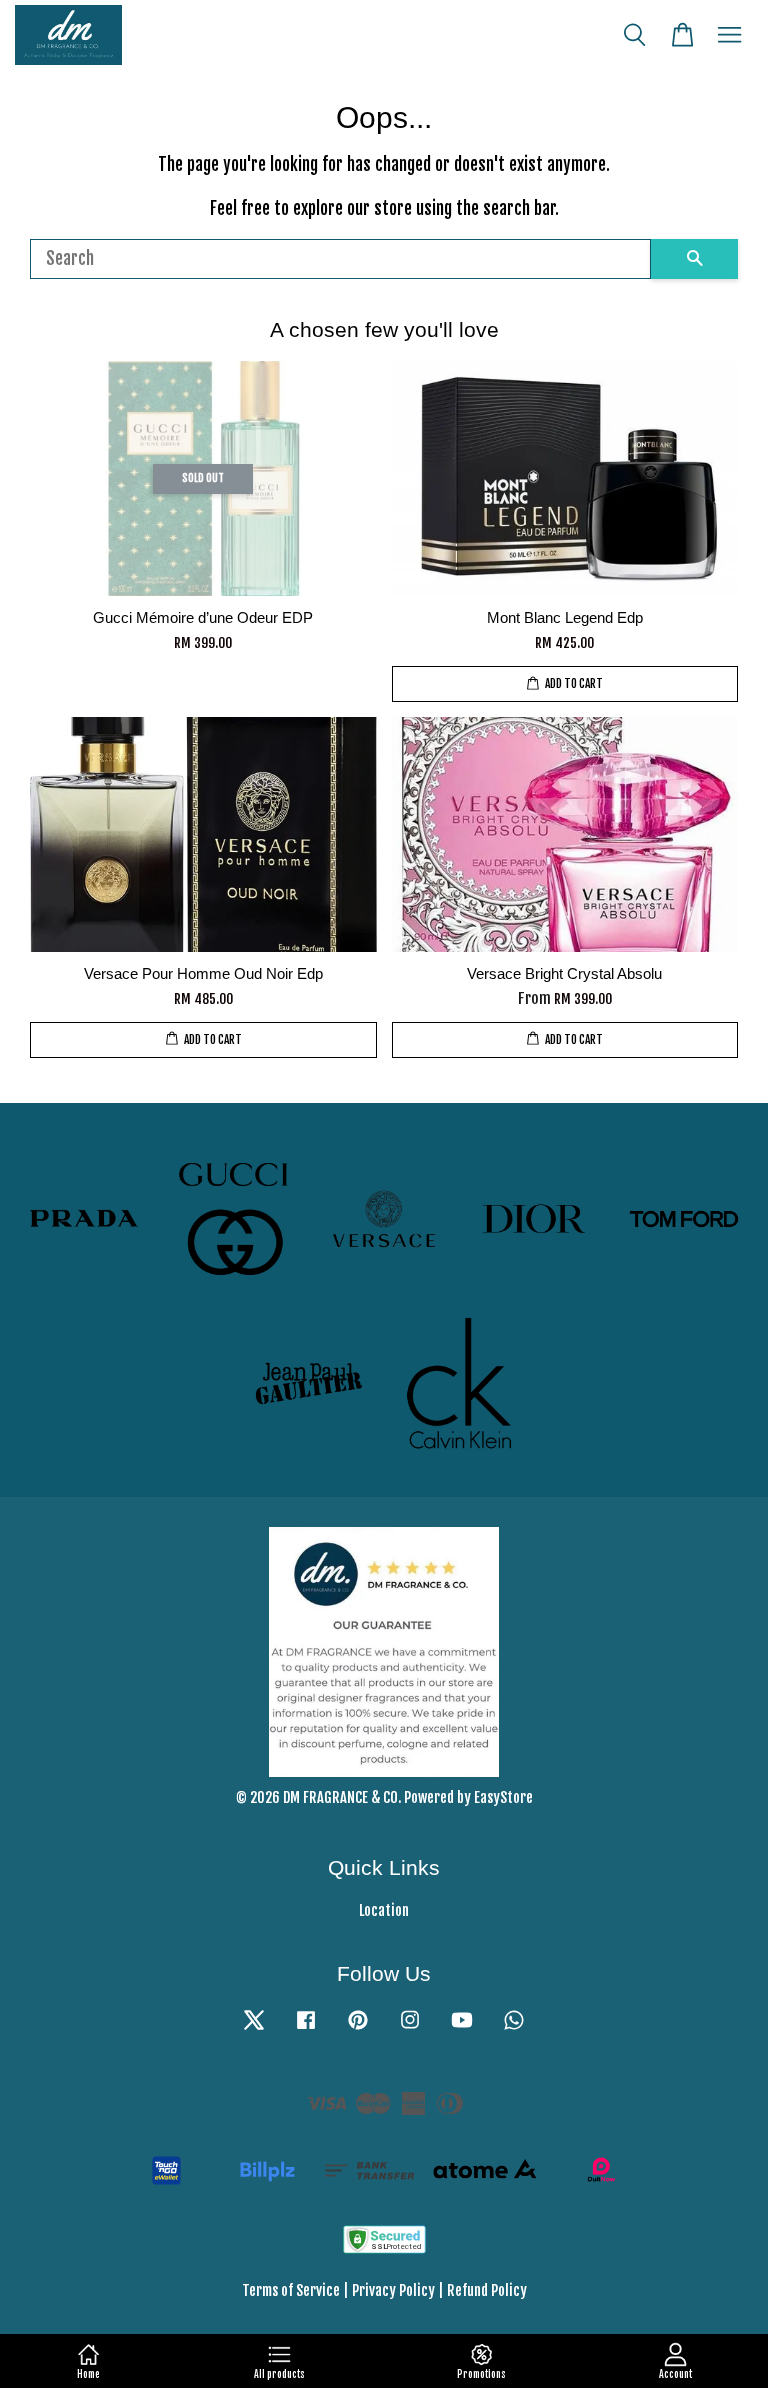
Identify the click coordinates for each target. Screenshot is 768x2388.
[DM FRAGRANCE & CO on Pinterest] (358, 2028)
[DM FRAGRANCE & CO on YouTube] (462, 2028)
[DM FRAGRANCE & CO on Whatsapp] (514, 2028)
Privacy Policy (393, 2290)
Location (384, 1910)
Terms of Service (291, 2290)
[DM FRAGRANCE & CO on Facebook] (306, 2028)
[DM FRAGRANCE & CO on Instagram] (410, 2028)
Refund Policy (487, 2290)
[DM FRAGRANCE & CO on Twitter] (254, 2028)
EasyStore (503, 1797)
